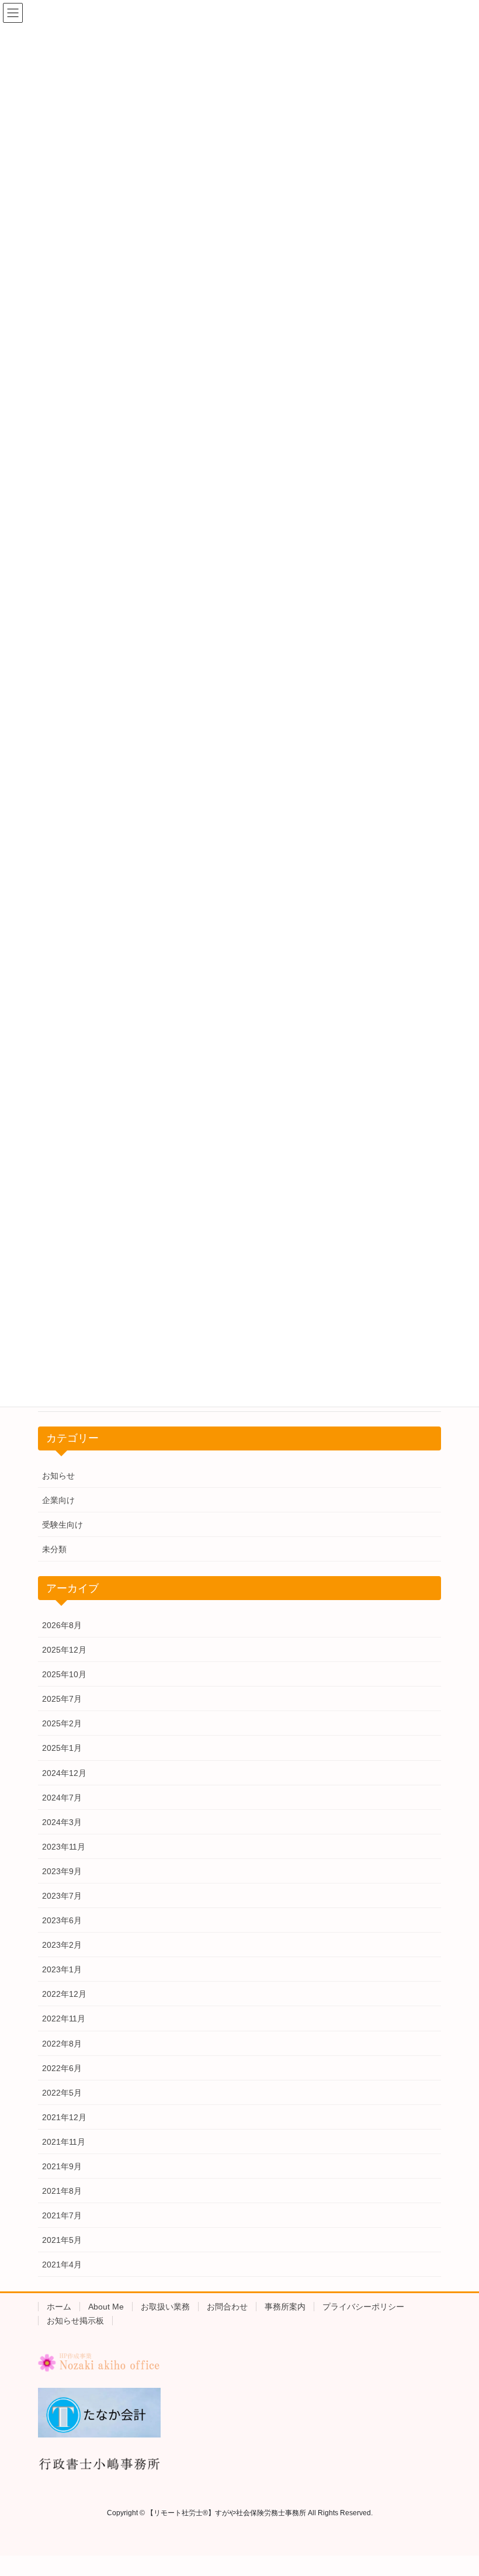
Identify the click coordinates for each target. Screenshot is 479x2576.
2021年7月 (62, 2215)
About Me (106, 2307)
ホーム (59, 2307)
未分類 (54, 1549)
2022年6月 (62, 2068)
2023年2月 (62, 1945)
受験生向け (63, 1525)
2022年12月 (64, 1994)
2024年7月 (62, 1798)
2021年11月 (64, 2142)
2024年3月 (62, 1822)
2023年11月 (64, 1847)
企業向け (58, 1500)
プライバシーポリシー (363, 2307)
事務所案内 (285, 2307)
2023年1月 (62, 1969)
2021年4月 (62, 2265)
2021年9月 (62, 2166)
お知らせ (58, 1476)
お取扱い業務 (165, 2307)
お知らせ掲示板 (75, 2321)
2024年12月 (64, 1773)
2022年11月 (64, 2018)
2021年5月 (62, 2240)
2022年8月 (62, 2044)
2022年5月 (62, 2093)
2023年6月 (62, 1920)
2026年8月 (62, 1625)
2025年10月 (64, 1674)
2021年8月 (62, 2191)
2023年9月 (62, 1871)
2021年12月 (64, 2117)
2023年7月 (62, 1896)
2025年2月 (62, 1723)
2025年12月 (64, 1650)
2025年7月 (62, 1699)
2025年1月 (62, 1748)
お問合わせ (227, 2307)
